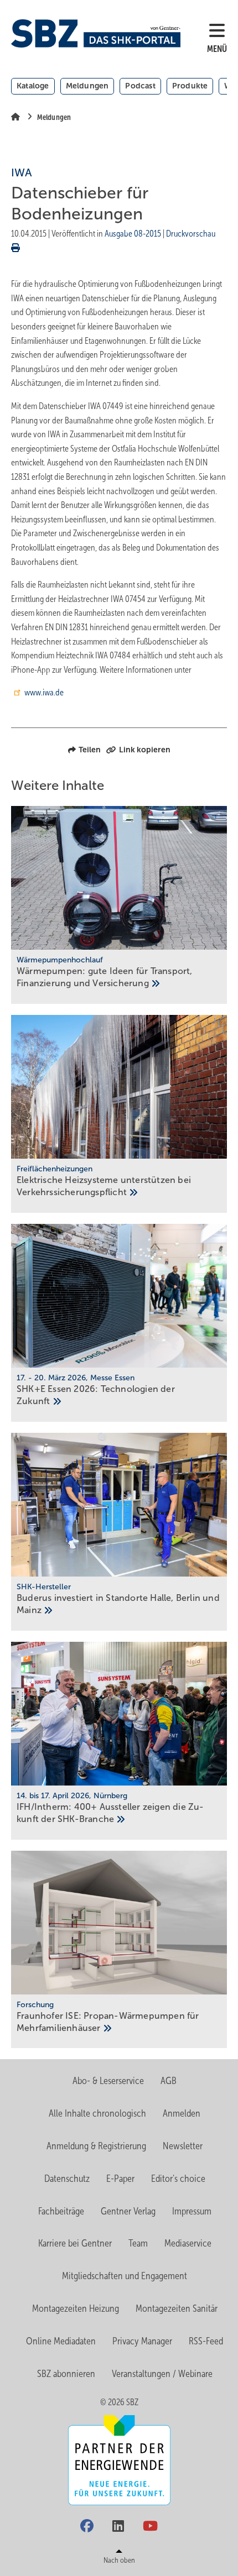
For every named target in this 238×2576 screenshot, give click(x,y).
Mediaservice (188, 2243)
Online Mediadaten (61, 2341)
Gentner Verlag (128, 2211)
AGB (169, 2081)
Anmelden (182, 2113)
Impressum (192, 2211)
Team (138, 2243)
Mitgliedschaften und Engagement (125, 2276)
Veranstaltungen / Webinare (162, 2374)
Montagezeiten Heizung (76, 2308)
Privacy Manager (142, 2341)
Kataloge (33, 86)
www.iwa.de (44, 692)
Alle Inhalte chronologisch (97, 2113)
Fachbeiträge (61, 2211)
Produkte (190, 86)
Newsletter (183, 2146)
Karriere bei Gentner (75, 2243)
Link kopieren (145, 750)
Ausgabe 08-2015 (133, 234)
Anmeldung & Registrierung (96, 2146)
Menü (217, 49)
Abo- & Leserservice (108, 2081)
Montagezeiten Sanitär (177, 2308)
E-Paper (120, 2179)
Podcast (140, 86)
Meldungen (87, 86)
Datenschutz (67, 2179)
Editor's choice (178, 2179)
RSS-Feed (206, 2341)
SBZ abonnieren (66, 2374)
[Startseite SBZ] (96, 33)
